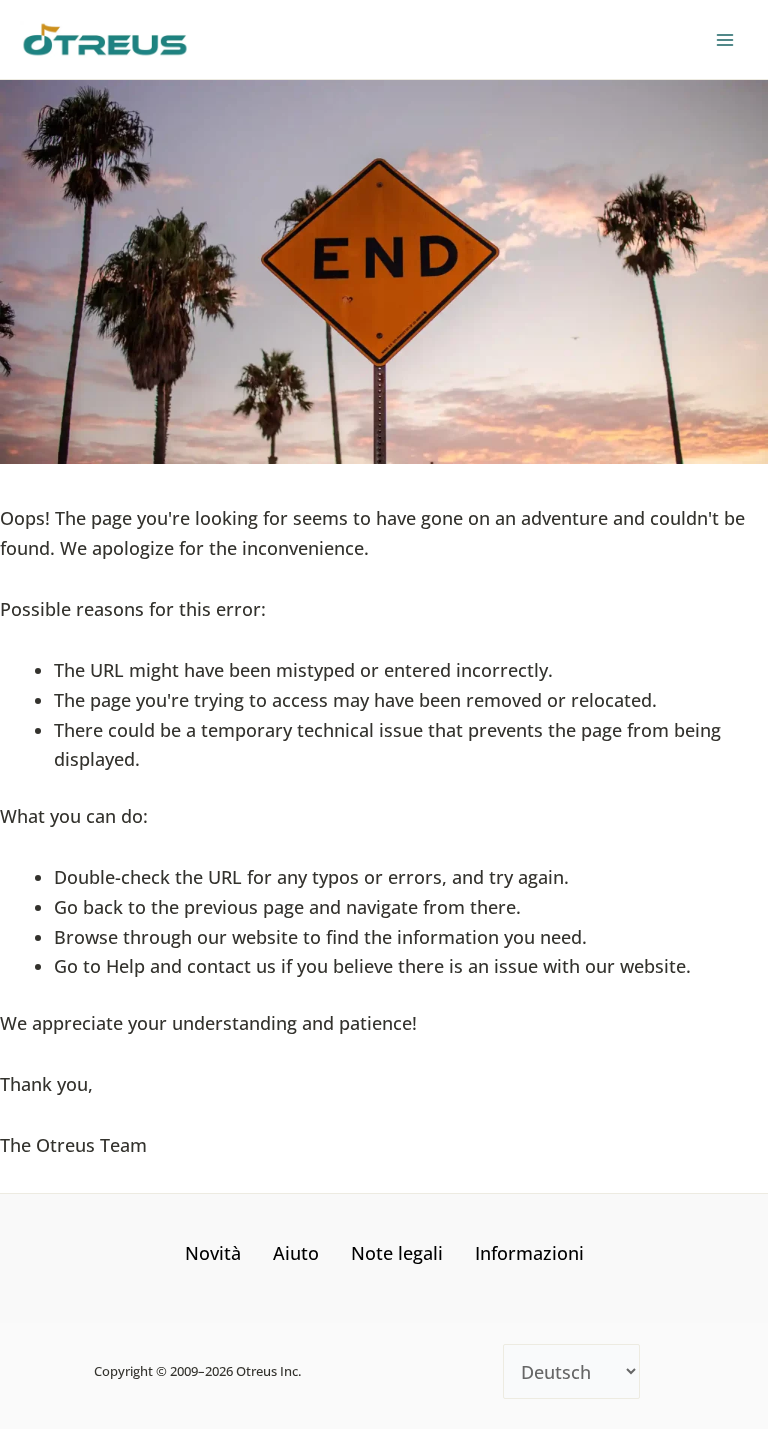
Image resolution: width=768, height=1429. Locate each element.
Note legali (397, 1253)
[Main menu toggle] (724, 39)
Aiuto (296, 1253)
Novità (213, 1253)
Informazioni (529, 1253)
